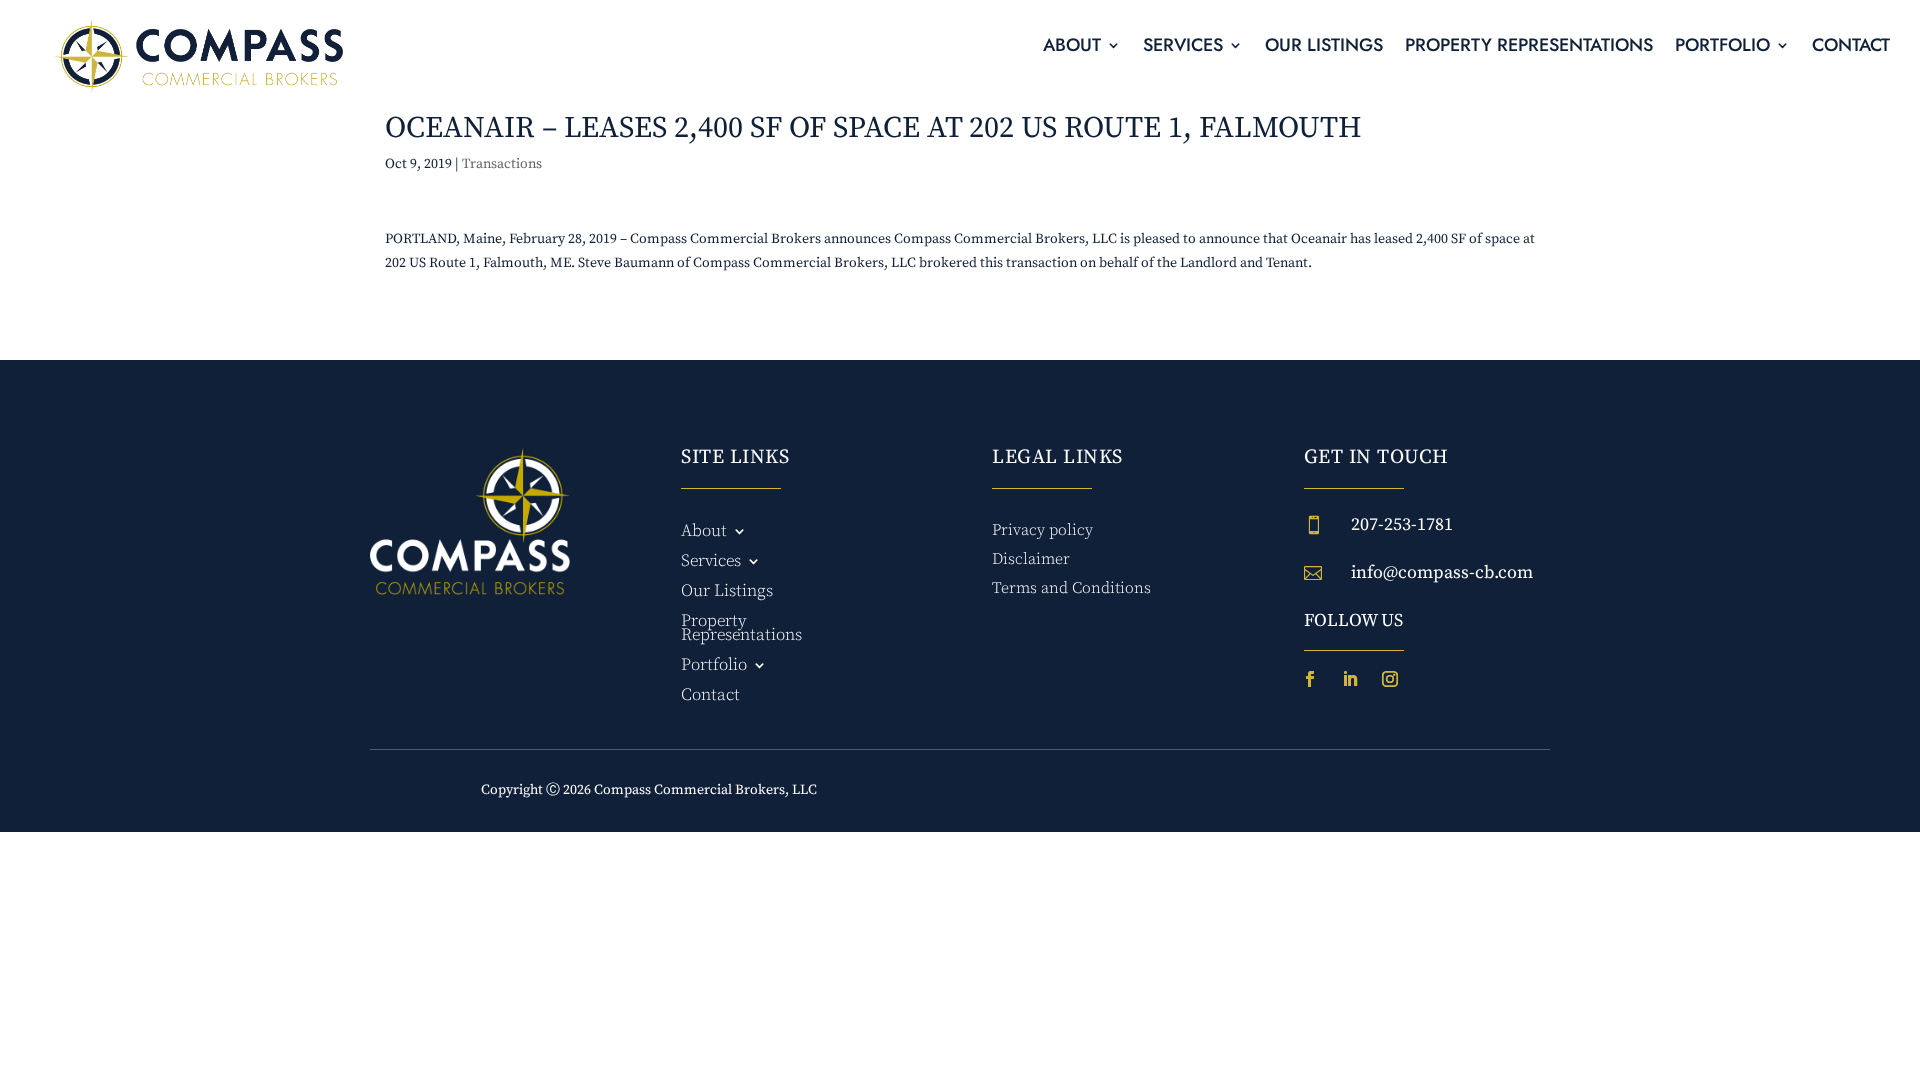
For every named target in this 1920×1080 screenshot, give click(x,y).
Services (1183, 48)
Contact (1851, 48)
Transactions (502, 164)
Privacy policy (1042, 530)
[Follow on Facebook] (1310, 679)
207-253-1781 (1402, 524)
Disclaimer (1031, 559)
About (1072, 48)
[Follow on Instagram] (1390, 679)
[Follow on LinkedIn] (1350, 679)
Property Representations (1529, 48)
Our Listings (1324, 48)
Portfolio (1722, 48)
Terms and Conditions (1071, 588)
